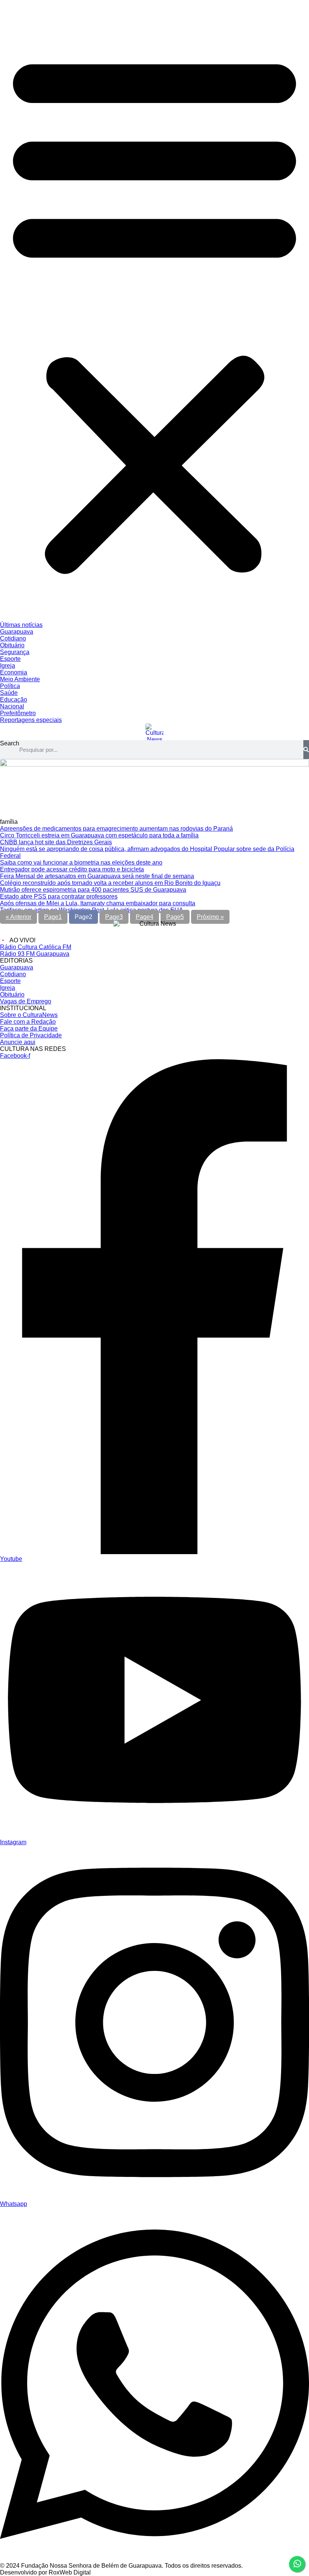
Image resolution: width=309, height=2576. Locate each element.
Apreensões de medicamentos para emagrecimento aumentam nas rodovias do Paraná (116, 829)
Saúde (9, 693)
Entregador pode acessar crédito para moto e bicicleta (72, 869)
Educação (14, 700)
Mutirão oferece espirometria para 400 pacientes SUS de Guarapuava (93, 890)
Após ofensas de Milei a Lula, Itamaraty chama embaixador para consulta (98, 903)
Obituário (12, 645)
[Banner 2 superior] (154, 764)
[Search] (306, 750)
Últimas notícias (21, 625)
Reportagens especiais (31, 720)
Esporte (10, 659)
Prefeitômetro (18, 713)
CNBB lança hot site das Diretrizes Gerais (56, 842)
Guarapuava (17, 632)
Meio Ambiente (20, 679)
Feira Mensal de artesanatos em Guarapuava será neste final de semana (97, 876)
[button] (154, 311)
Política (10, 686)
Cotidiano (13, 638)
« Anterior (18, 917)
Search (10, 743)
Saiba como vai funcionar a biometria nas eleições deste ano (81, 863)
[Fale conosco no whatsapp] (297, 2564)
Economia (14, 672)
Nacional (12, 706)
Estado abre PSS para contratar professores (59, 896)
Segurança (15, 652)
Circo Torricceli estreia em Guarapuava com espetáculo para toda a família (99, 835)
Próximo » (210, 917)
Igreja (8, 666)
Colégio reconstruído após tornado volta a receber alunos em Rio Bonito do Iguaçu (110, 883)
